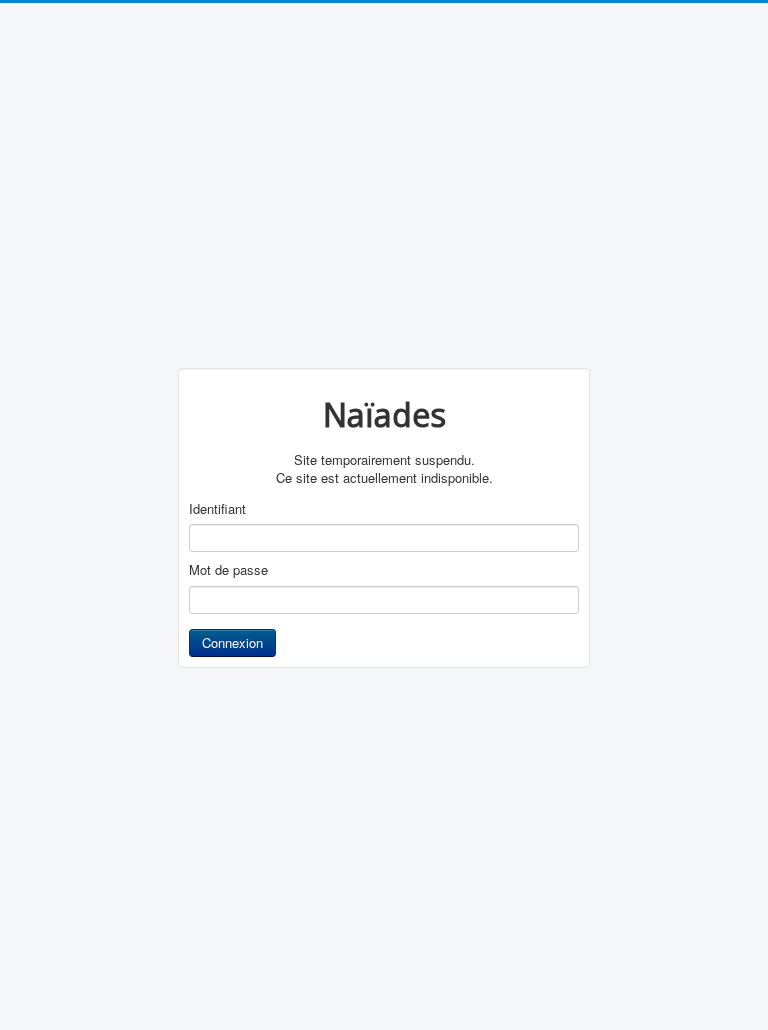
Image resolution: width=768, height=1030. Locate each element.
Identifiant (217, 509)
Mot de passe (228, 570)
